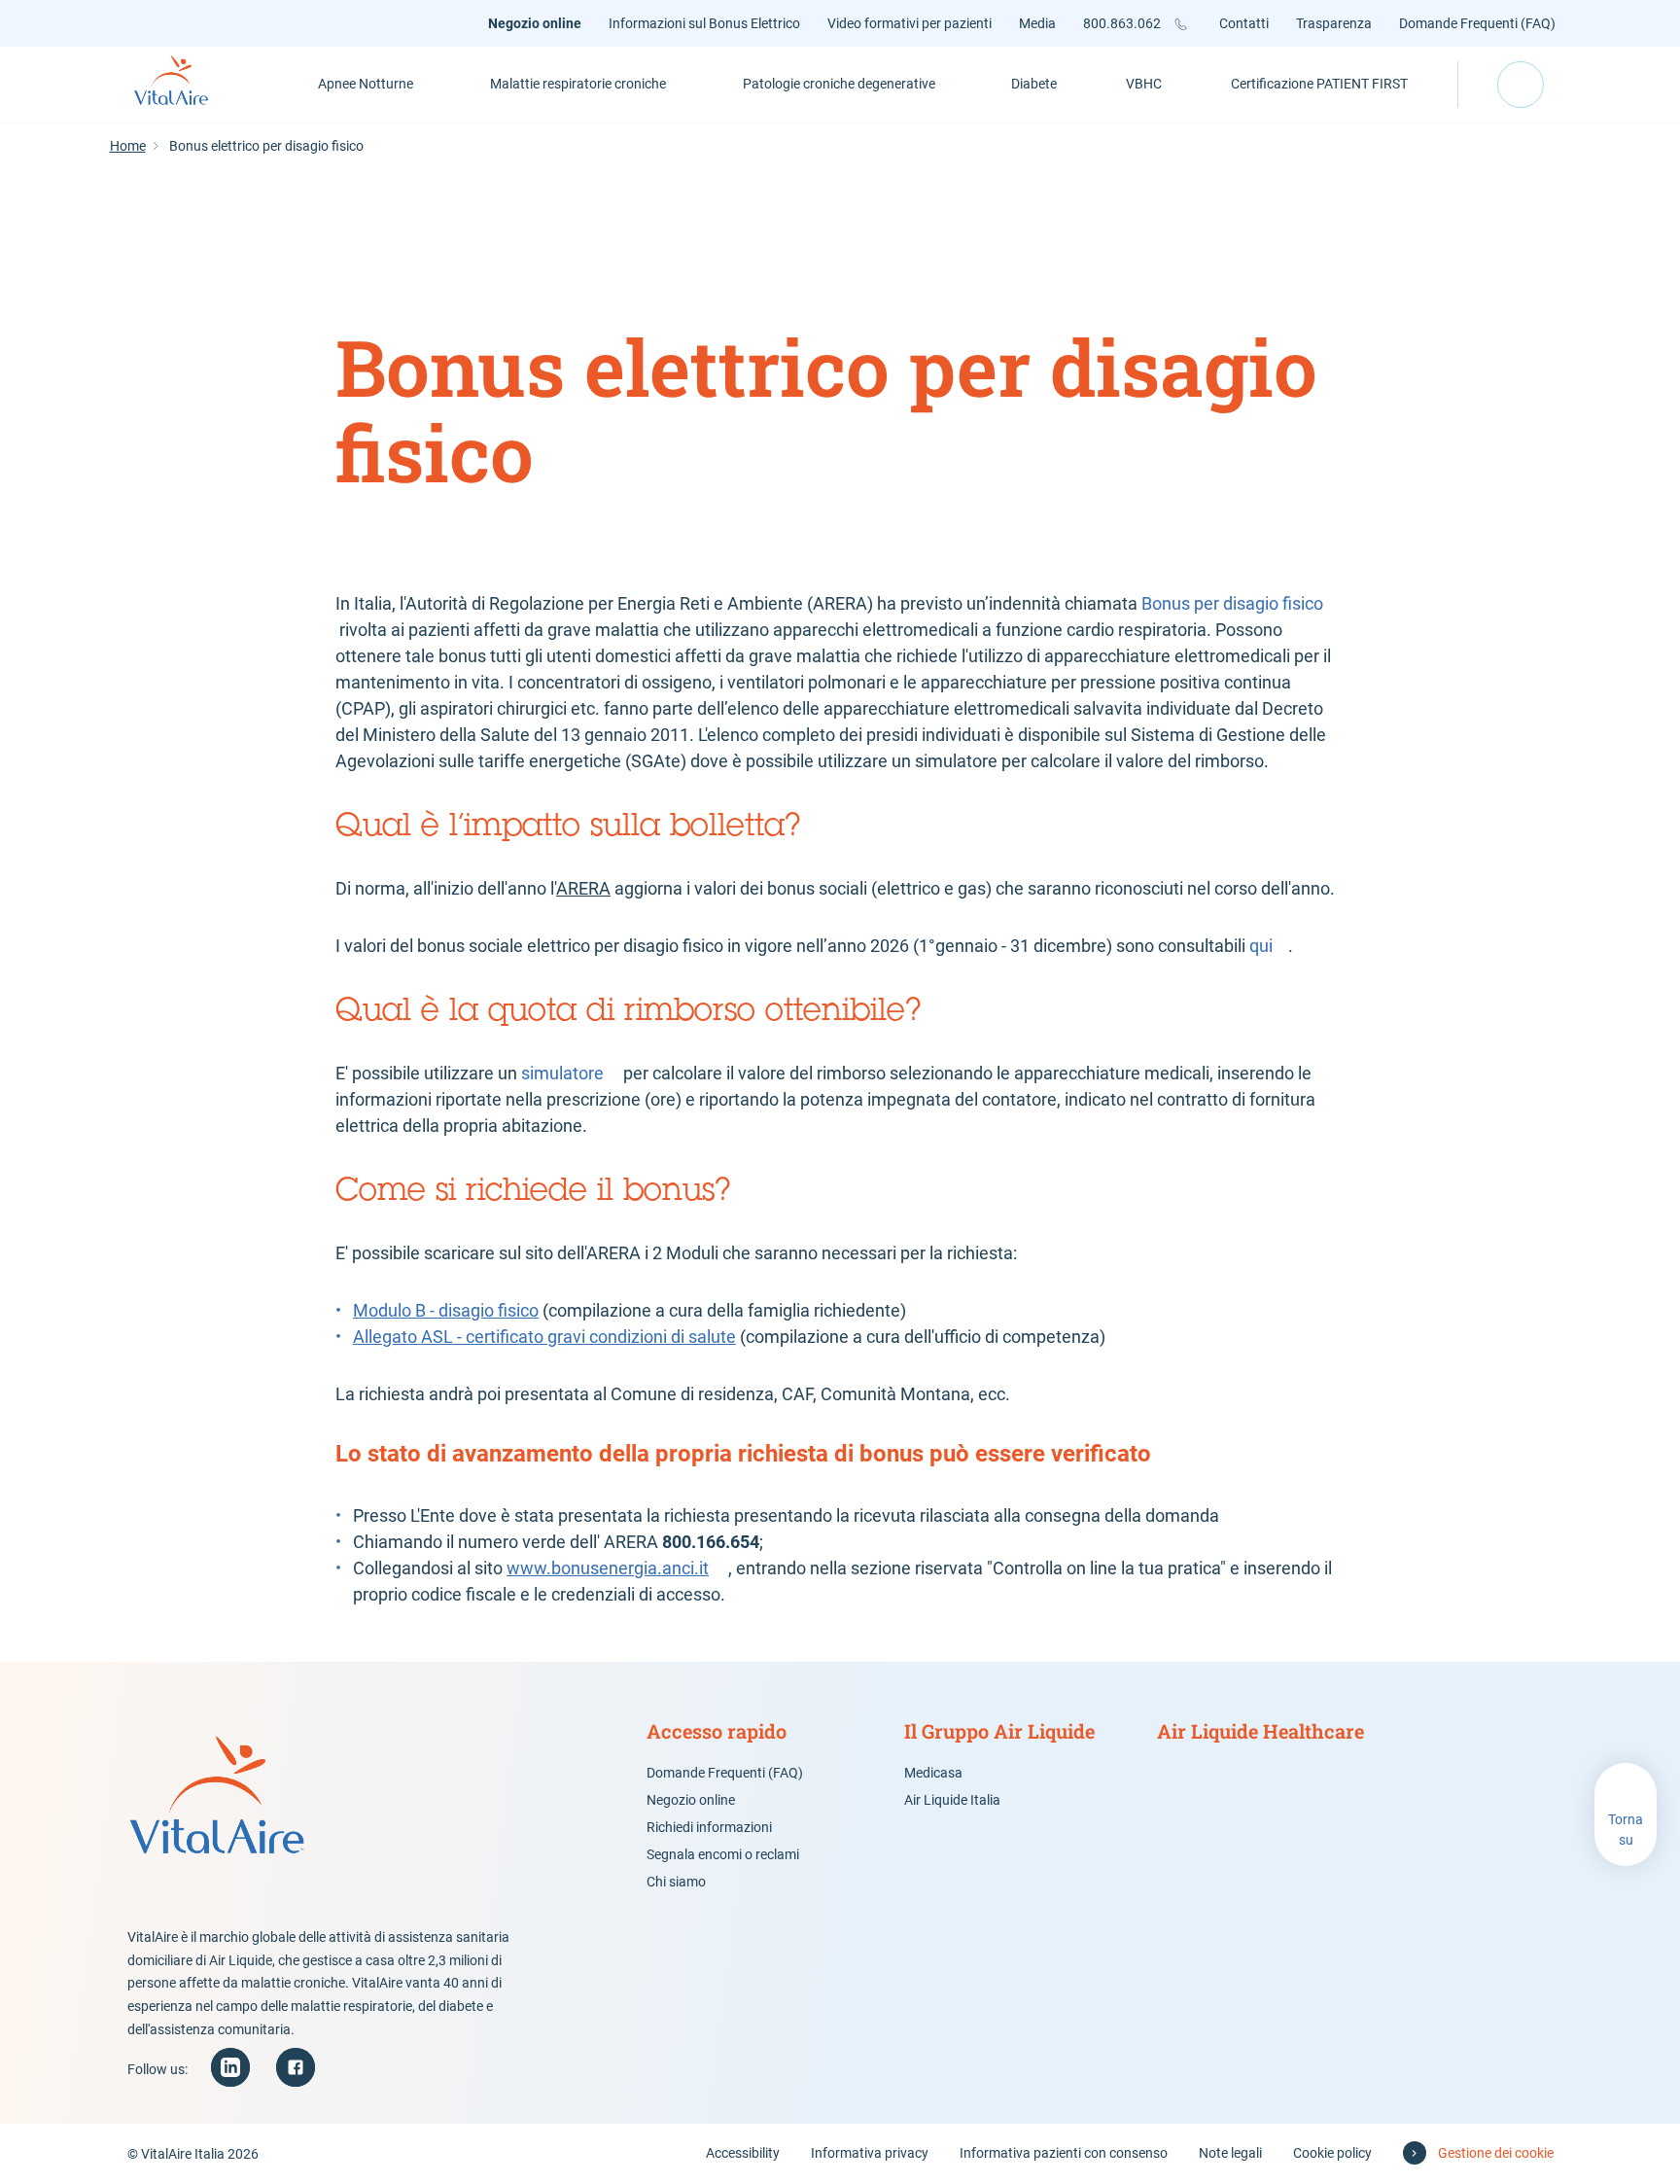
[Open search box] (1521, 85)
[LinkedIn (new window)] (230, 2067)
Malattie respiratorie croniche (578, 84)
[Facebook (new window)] (296, 2067)
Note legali (1230, 2153)
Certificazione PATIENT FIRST (1319, 84)
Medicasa (933, 1773)
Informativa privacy (870, 2153)
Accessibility (743, 2153)
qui (1261, 946)
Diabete (1034, 84)
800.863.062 (1122, 23)
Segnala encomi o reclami (723, 1854)
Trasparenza (1334, 23)
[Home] (193, 85)
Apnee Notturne (366, 84)
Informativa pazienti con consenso (1064, 2153)
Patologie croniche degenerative (839, 84)
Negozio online (535, 23)
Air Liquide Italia (952, 1800)
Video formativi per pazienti (910, 23)
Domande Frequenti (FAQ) (1477, 23)
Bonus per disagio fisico (1232, 603)
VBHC (1144, 84)
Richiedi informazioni (709, 1827)
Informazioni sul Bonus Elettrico (704, 23)
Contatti (1244, 23)
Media (1037, 23)
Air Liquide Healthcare (1260, 1731)
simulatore (562, 1073)
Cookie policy (1332, 2153)
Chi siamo (676, 1882)
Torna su (1626, 1830)
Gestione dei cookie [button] (1496, 2153)
